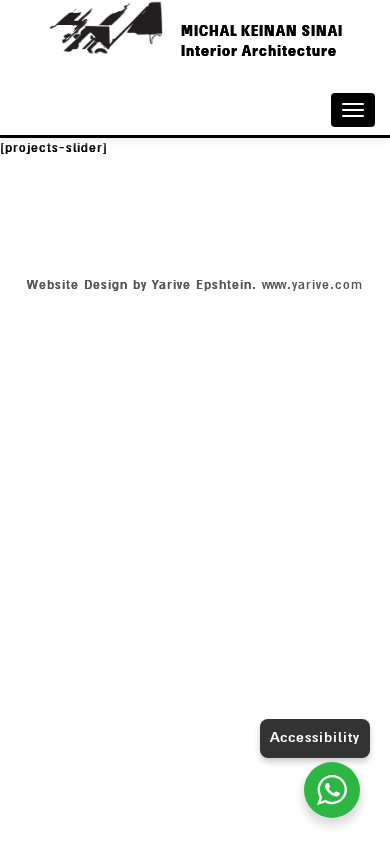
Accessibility (315, 737)
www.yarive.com (312, 285)
